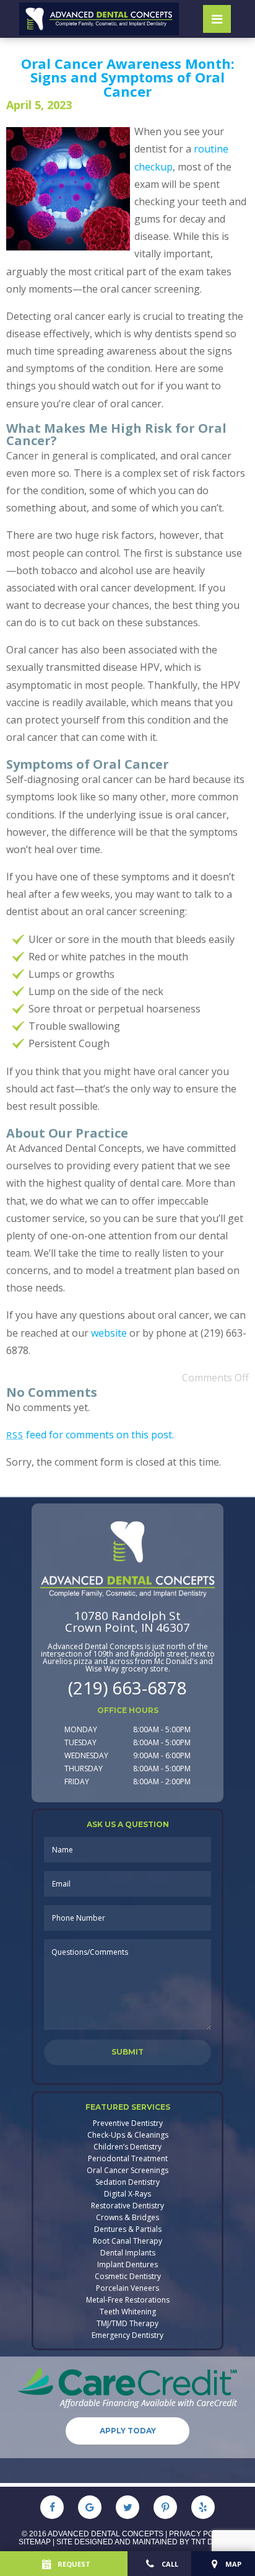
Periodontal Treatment (128, 2159)
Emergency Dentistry (127, 2335)
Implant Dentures (127, 2265)
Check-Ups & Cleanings (128, 2135)
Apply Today (128, 2431)
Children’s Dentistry (127, 2147)
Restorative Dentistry (127, 2206)
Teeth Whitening (128, 2312)
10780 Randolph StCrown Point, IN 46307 (127, 1622)
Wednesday (86, 1755)
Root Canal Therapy (127, 2241)
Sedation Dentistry (127, 2182)
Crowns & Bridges (127, 2218)
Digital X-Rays (127, 2194)
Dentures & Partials (128, 2229)
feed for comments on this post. (90, 1435)
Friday (77, 1782)
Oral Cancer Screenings (127, 2171)
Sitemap (35, 2542)
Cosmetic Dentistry (128, 2277)
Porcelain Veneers (127, 2288)
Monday (81, 1729)
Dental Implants (128, 2253)
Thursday (84, 1768)
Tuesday (80, 1742)
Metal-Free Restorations (128, 2300)
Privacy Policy (200, 2534)
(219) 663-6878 (127, 1688)
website (109, 1333)
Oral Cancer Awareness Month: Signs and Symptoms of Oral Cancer (128, 77)
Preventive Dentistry (128, 2123)
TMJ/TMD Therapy (127, 2324)
